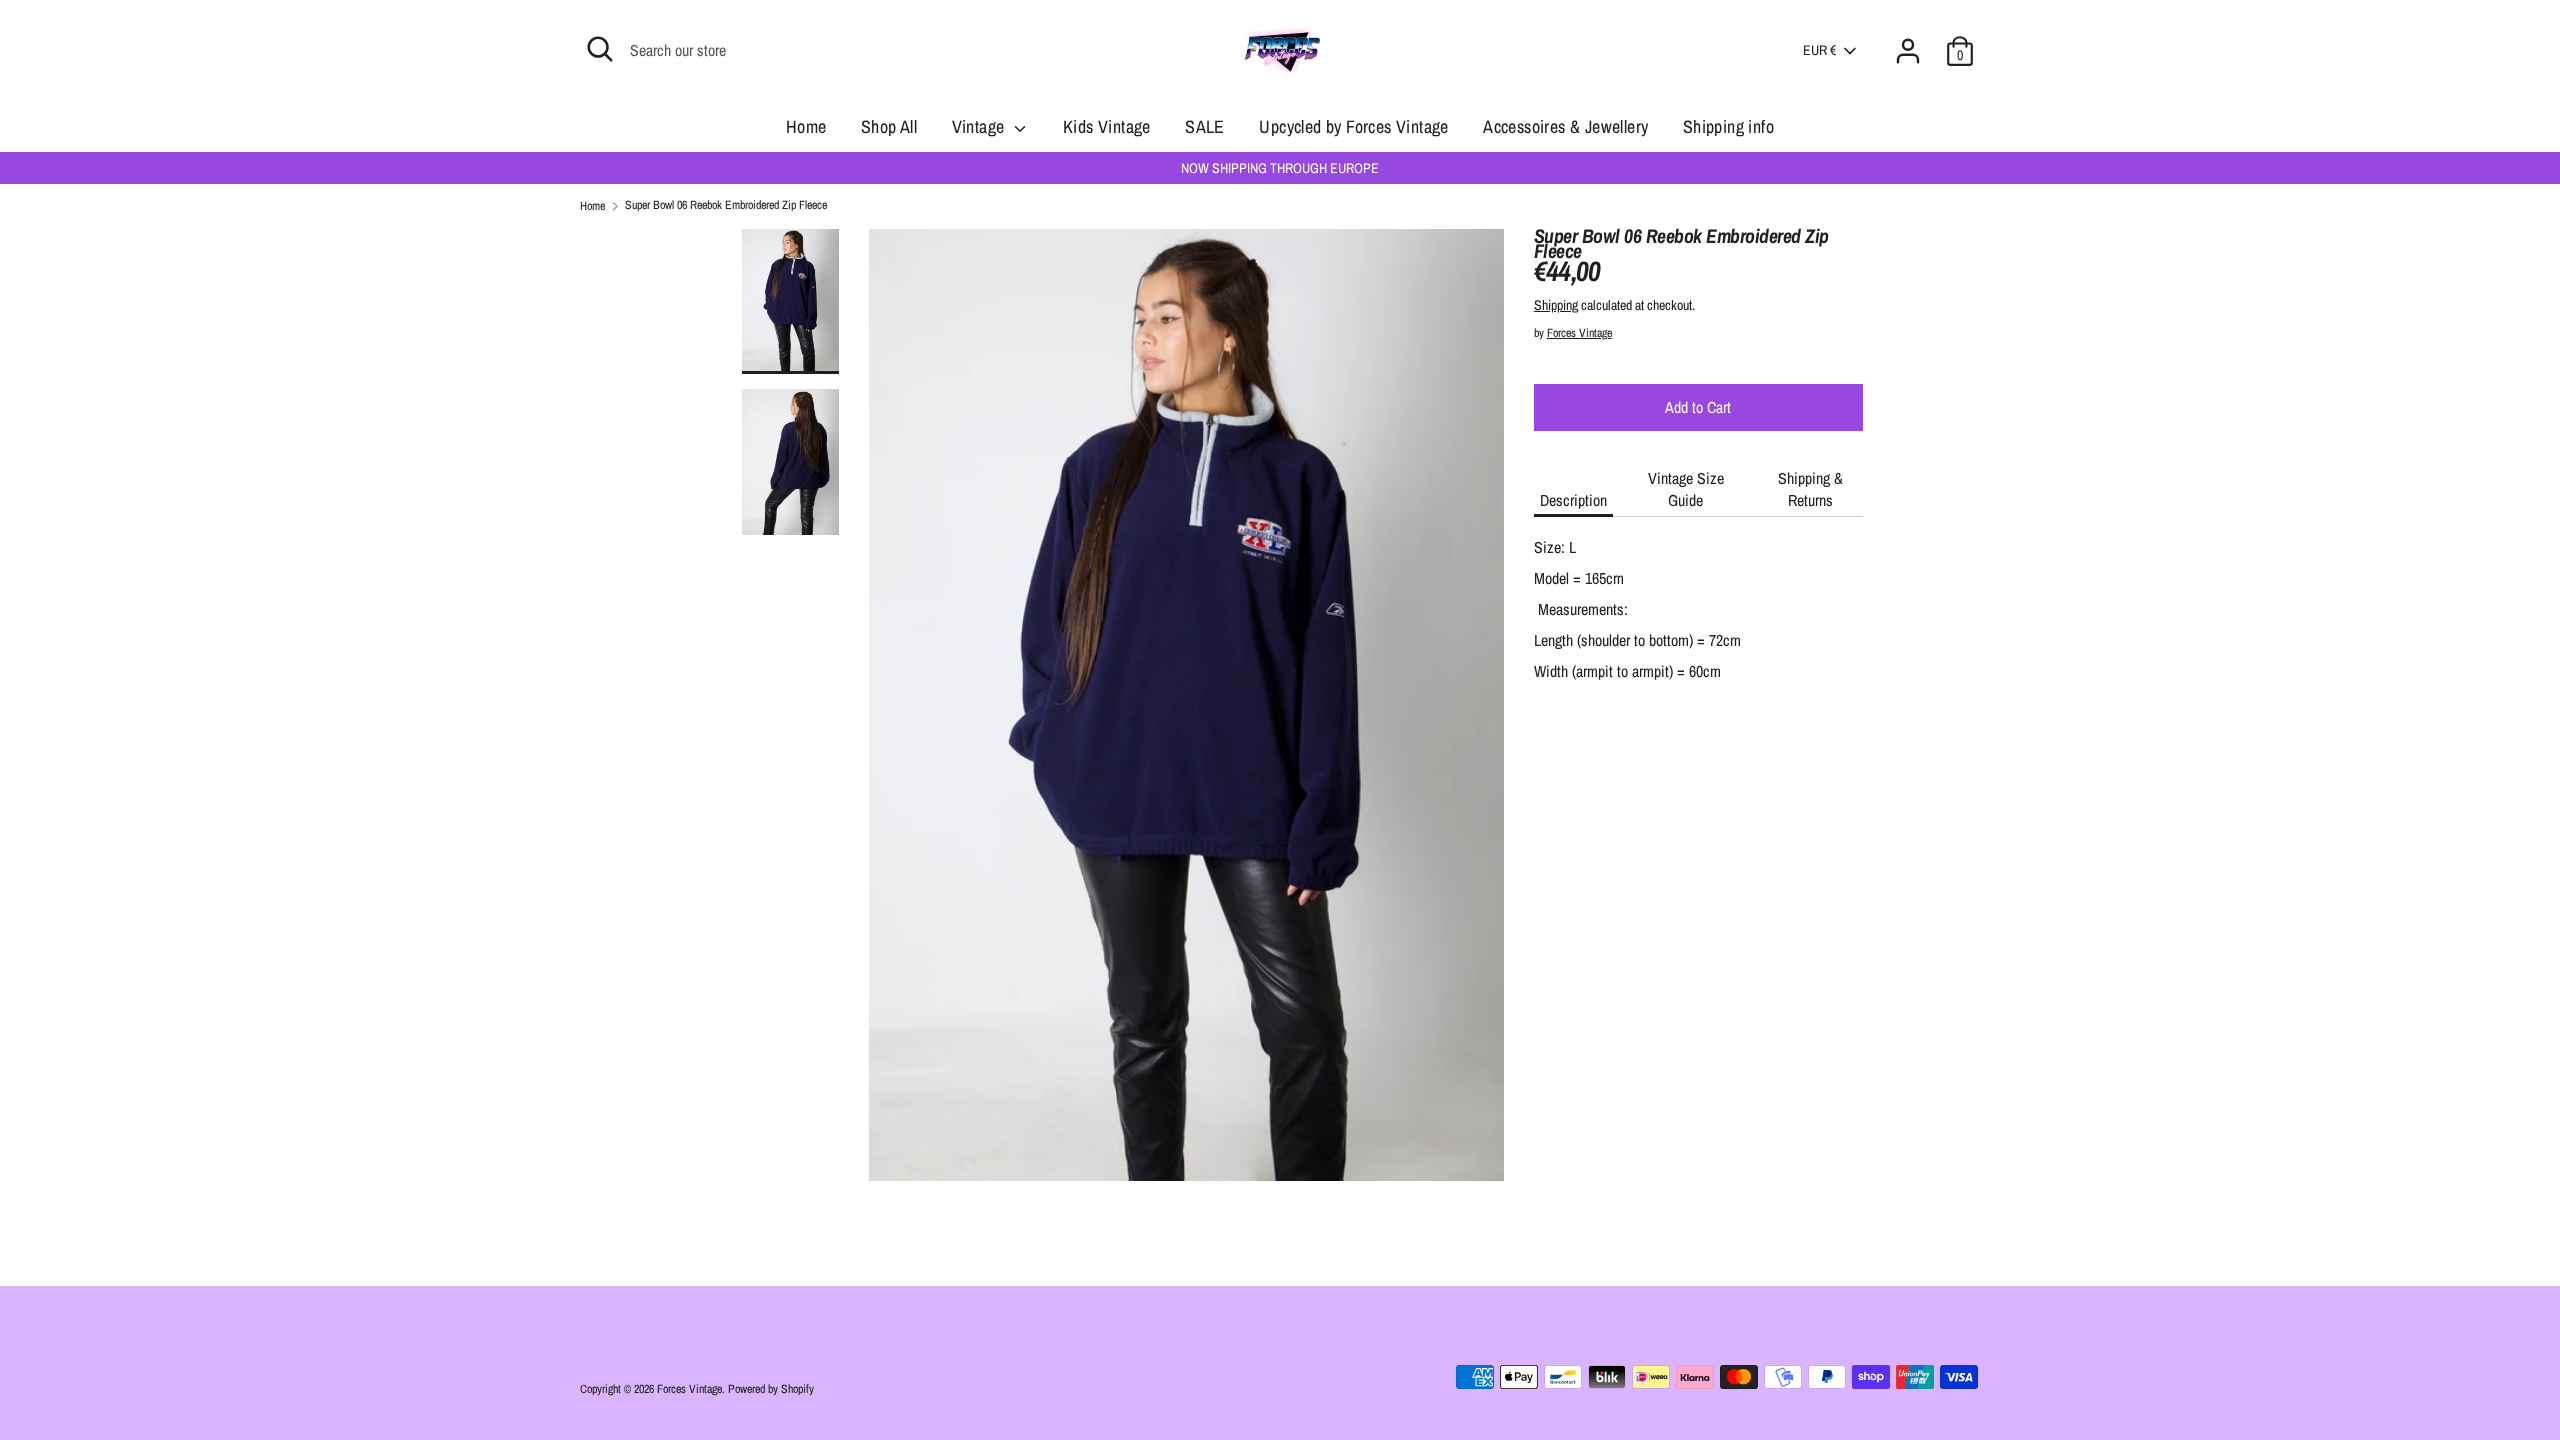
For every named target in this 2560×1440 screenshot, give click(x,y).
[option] (1186, 712)
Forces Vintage (1579, 333)
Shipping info (1728, 126)
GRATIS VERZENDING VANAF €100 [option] (1288, 168)
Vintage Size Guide (1686, 489)
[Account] (1908, 39)
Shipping (1556, 305)
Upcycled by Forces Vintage (1353, 126)
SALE (1205, 126)
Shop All (889, 126)
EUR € (1819, 50)
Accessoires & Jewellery (1565, 126)
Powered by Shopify (771, 1389)
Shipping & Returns (1810, 489)
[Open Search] (600, 49)
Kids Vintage (1107, 126)
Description (1573, 500)
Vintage (980, 126)
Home (806, 126)
